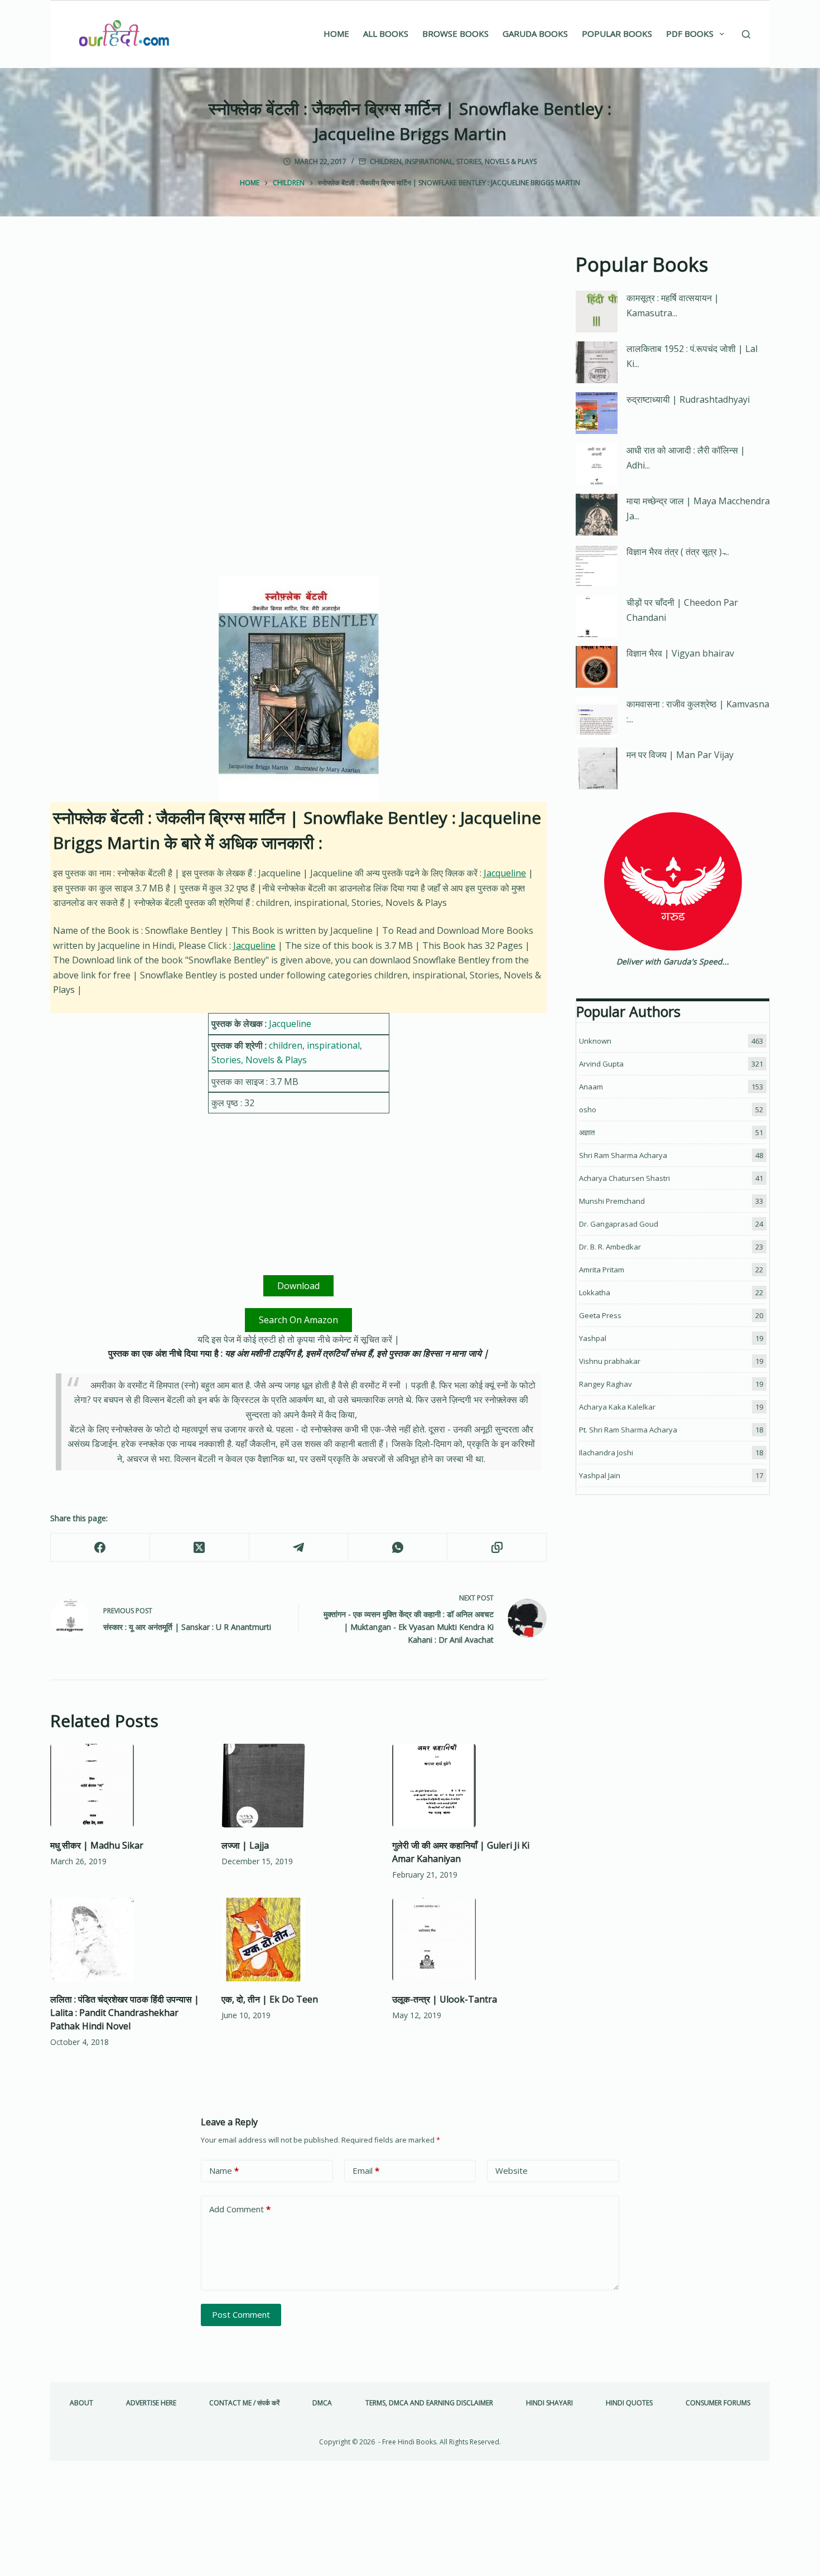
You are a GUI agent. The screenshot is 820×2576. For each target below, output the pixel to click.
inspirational (429, 161)
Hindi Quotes (629, 2403)
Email (366, 2170)
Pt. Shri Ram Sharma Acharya (628, 1430)
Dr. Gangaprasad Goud (619, 1224)
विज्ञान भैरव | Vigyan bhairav (680, 653)
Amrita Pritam (602, 1270)
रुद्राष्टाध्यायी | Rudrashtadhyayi (688, 399)
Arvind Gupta (601, 1064)
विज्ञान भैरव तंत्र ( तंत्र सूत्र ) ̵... (678, 552)
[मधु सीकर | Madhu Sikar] (127, 1786)
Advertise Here (151, 2403)
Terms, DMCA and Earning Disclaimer (429, 2403)
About (81, 2403)
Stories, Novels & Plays (496, 161)
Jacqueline (505, 873)
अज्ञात (587, 1132)
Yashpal (593, 1338)
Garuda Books (535, 33)
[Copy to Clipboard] (497, 1548)
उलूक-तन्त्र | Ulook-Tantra (445, 1999)
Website (512, 2170)
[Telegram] (299, 1548)
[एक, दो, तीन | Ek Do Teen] (299, 1940)
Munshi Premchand (612, 1201)
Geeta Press (600, 1315)
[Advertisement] (298, 332)
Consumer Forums (718, 2403)
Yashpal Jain (600, 1475)
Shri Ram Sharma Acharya (623, 1155)
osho (588, 1109)
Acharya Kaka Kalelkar (617, 1407)
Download (298, 1286)
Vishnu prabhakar (610, 1361)
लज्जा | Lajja (245, 1845)
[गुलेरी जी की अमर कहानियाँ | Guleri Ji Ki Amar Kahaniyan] (469, 1786)
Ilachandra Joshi (606, 1453)
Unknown (595, 1041)
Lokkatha (595, 1292)
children (386, 161)
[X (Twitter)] (200, 1548)
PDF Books (690, 33)
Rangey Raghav (606, 1384)
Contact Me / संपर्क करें (244, 2403)
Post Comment (241, 2314)
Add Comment (240, 2209)
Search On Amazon (298, 1320)
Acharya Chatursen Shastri (624, 1178)
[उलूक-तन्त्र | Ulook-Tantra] (469, 1940)
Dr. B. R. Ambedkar (610, 1247)
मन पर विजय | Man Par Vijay (680, 755)
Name (224, 2170)
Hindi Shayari (549, 2403)
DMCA (322, 2403)
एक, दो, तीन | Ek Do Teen (270, 1999)
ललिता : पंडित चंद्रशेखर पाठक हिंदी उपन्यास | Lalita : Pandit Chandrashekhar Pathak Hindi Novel (125, 2013)
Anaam (591, 1087)
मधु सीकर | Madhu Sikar (97, 1845)
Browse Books (455, 33)
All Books (386, 33)
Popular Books (617, 33)
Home (336, 33)
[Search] (746, 34)
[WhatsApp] (398, 1548)
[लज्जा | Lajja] (299, 1786)
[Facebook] (100, 1548)
